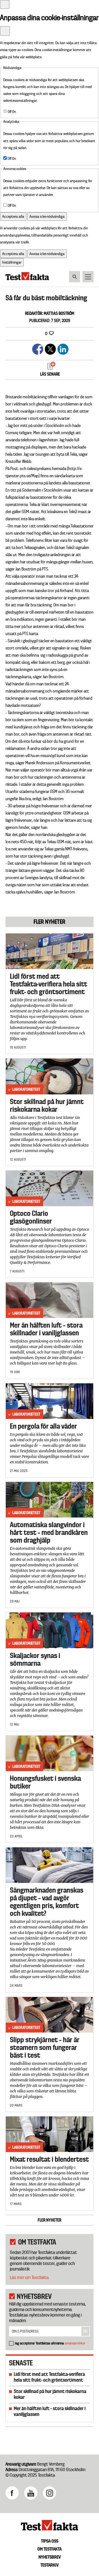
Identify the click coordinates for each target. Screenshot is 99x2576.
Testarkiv (50, 2565)
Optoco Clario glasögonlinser (31, 1217)
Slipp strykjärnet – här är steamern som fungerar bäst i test (45, 2047)
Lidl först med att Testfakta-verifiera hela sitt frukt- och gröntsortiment (49, 984)
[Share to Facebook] (37, 348)
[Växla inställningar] (5, 4)
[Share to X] (50, 348)
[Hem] (27, 279)
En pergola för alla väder (43, 1426)
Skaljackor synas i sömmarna (35, 1659)
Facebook (12, 2493)
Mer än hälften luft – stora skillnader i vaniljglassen (46, 1329)
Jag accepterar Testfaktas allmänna (50, 2343)
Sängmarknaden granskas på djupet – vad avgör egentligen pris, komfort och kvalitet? (47, 1902)
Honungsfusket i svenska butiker (45, 1782)
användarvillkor (75, 2343)
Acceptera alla (13, 216)
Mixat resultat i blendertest (49, 2159)
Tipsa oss (50, 2541)
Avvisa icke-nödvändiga (47, 216)
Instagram (50, 2493)
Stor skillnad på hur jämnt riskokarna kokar (47, 1105)
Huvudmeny (88, 277)
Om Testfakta (50, 2549)
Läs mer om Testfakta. (30, 2277)
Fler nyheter (50, 2220)
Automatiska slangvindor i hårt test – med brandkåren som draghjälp (49, 1532)
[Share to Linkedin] (62, 348)
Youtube (31, 2493)
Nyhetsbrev (50, 2557)
